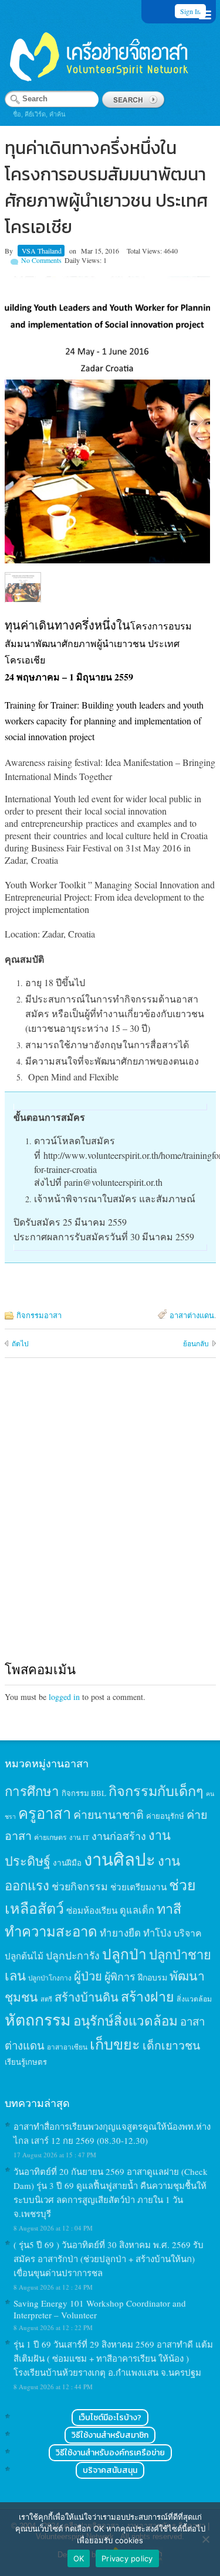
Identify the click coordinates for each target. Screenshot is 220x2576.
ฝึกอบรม (153, 1977)
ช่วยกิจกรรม (80, 1886)
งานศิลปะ (120, 1859)
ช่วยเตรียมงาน (138, 1887)
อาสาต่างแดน (192, 1315)
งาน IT (79, 1837)
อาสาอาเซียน (67, 2047)
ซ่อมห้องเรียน (92, 1910)
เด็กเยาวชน (171, 2045)
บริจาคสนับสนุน (110, 2470)
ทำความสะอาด (51, 1931)
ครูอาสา (45, 1813)
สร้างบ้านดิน (87, 1997)
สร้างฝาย (148, 1996)
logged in (64, 1697)
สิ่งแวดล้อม (194, 1999)
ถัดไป (20, 1343)
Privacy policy (127, 2558)
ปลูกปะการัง (73, 1955)
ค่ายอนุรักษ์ (165, 1816)
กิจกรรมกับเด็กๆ (156, 1791)
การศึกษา (32, 1791)
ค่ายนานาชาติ (109, 1814)
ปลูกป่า (124, 1954)
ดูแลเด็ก (137, 1910)
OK (79, 2558)
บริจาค (188, 1933)
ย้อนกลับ (196, 1343)
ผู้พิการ (120, 1976)
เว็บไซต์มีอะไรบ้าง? (110, 2418)
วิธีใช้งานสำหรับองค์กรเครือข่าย (110, 2453)
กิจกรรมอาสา (39, 1315)
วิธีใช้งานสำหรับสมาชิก (110, 2435)
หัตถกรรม (38, 2019)
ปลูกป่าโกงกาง (50, 1978)
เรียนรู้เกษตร (26, 2062)
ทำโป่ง (157, 1933)
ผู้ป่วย (88, 1976)
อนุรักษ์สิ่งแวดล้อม (126, 2020)
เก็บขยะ (115, 2044)
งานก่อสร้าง (119, 1836)
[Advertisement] (110, 1520)
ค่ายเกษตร (50, 1837)
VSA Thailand (42, 251)
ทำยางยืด (120, 1933)
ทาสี (169, 1908)
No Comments (41, 260)
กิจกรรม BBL (84, 1793)
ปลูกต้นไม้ (24, 1956)
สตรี (46, 1999)
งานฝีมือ (67, 1863)
